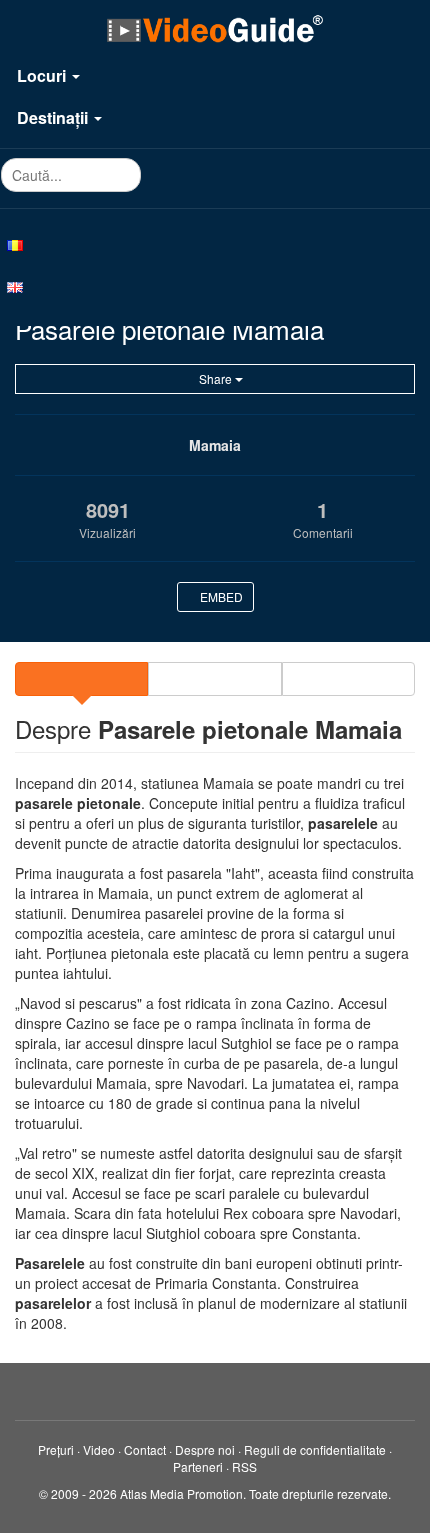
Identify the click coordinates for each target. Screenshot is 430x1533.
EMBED (220, 596)
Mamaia (215, 445)
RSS (244, 1466)
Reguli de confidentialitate (315, 1449)
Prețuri (56, 1449)
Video (99, 1449)
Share (215, 378)
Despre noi (205, 1449)
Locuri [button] (43, 75)
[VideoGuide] (215, 28)
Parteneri (198, 1466)
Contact (145, 1449)
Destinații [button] (54, 117)
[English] (215, 286)
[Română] (215, 244)
